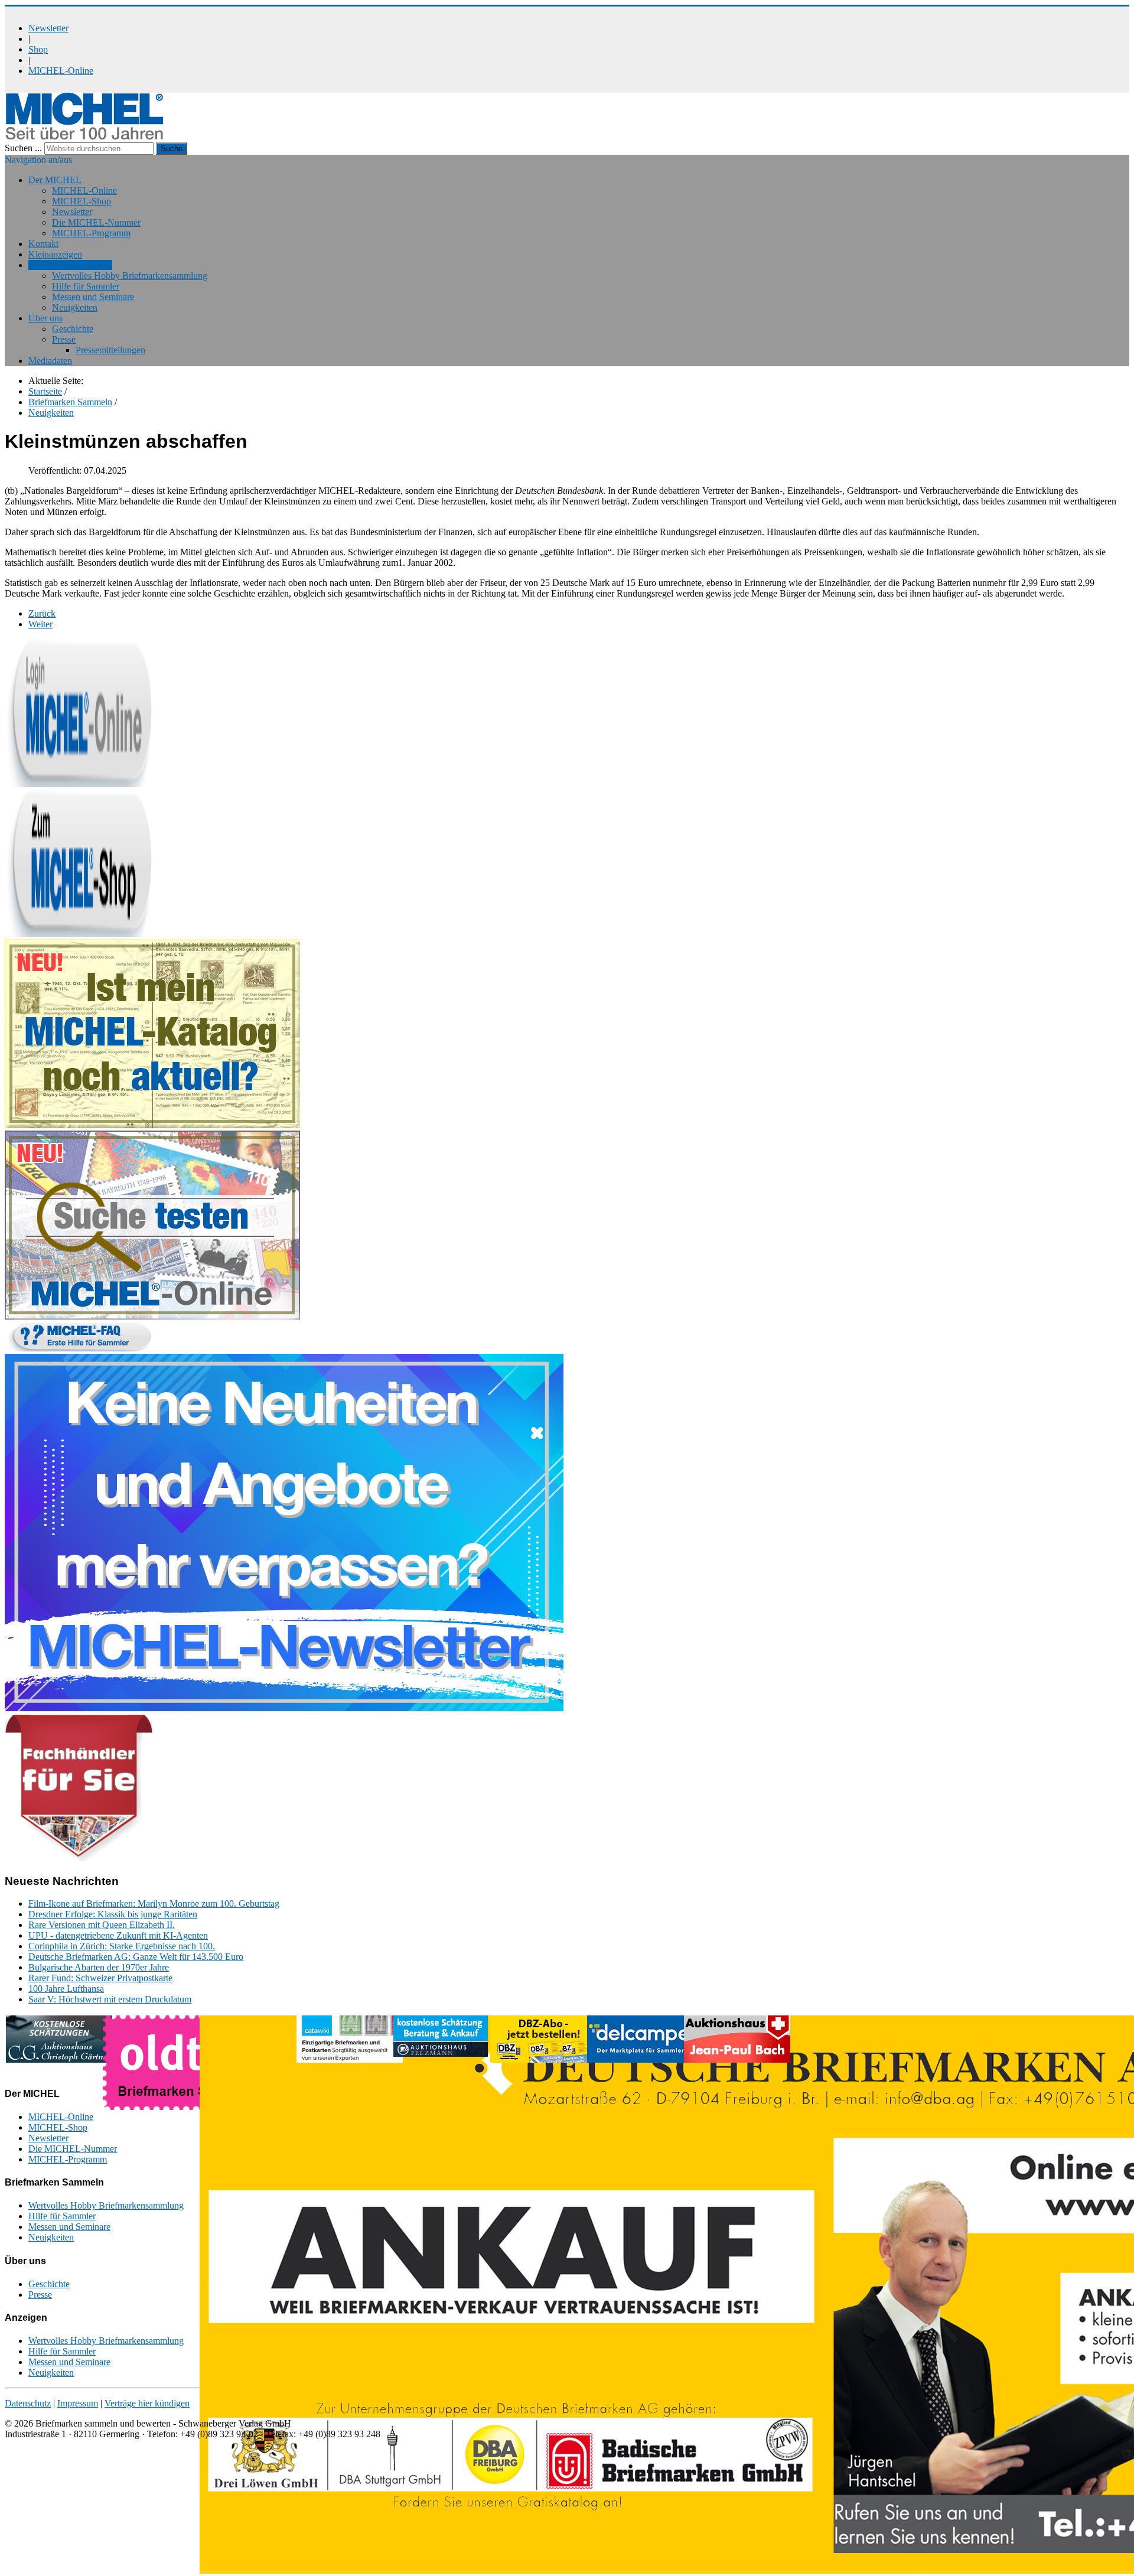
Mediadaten (50, 361)
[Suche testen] (152, 1316)
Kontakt (43, 244)
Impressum (78, 2403)
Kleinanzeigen (55, 254)
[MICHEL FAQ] (79, 1348)
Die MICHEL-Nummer (96, 222)
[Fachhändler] (79, 1858)
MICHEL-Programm (91, 233)
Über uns (45, 318)
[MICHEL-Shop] (79, 934)
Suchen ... (23, 148)
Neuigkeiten (75, 307)
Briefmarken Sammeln (70, 265)
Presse (64, 339)
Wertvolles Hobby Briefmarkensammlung (130, 276)
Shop (38, 49)
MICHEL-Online (61, 71)
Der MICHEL (55, 180)
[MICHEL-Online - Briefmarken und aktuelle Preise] (79, 784)
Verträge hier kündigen (147, 2403)
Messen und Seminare (93, 297)
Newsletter (48, 28)
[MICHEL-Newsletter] (284, 1708)
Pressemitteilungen (110, 350)
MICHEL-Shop (82, 201)
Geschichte (73, 329)
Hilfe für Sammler (86, 286)
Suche (172, 149)
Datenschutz (28, 2403)
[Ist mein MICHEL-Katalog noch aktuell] (152, 1125)
